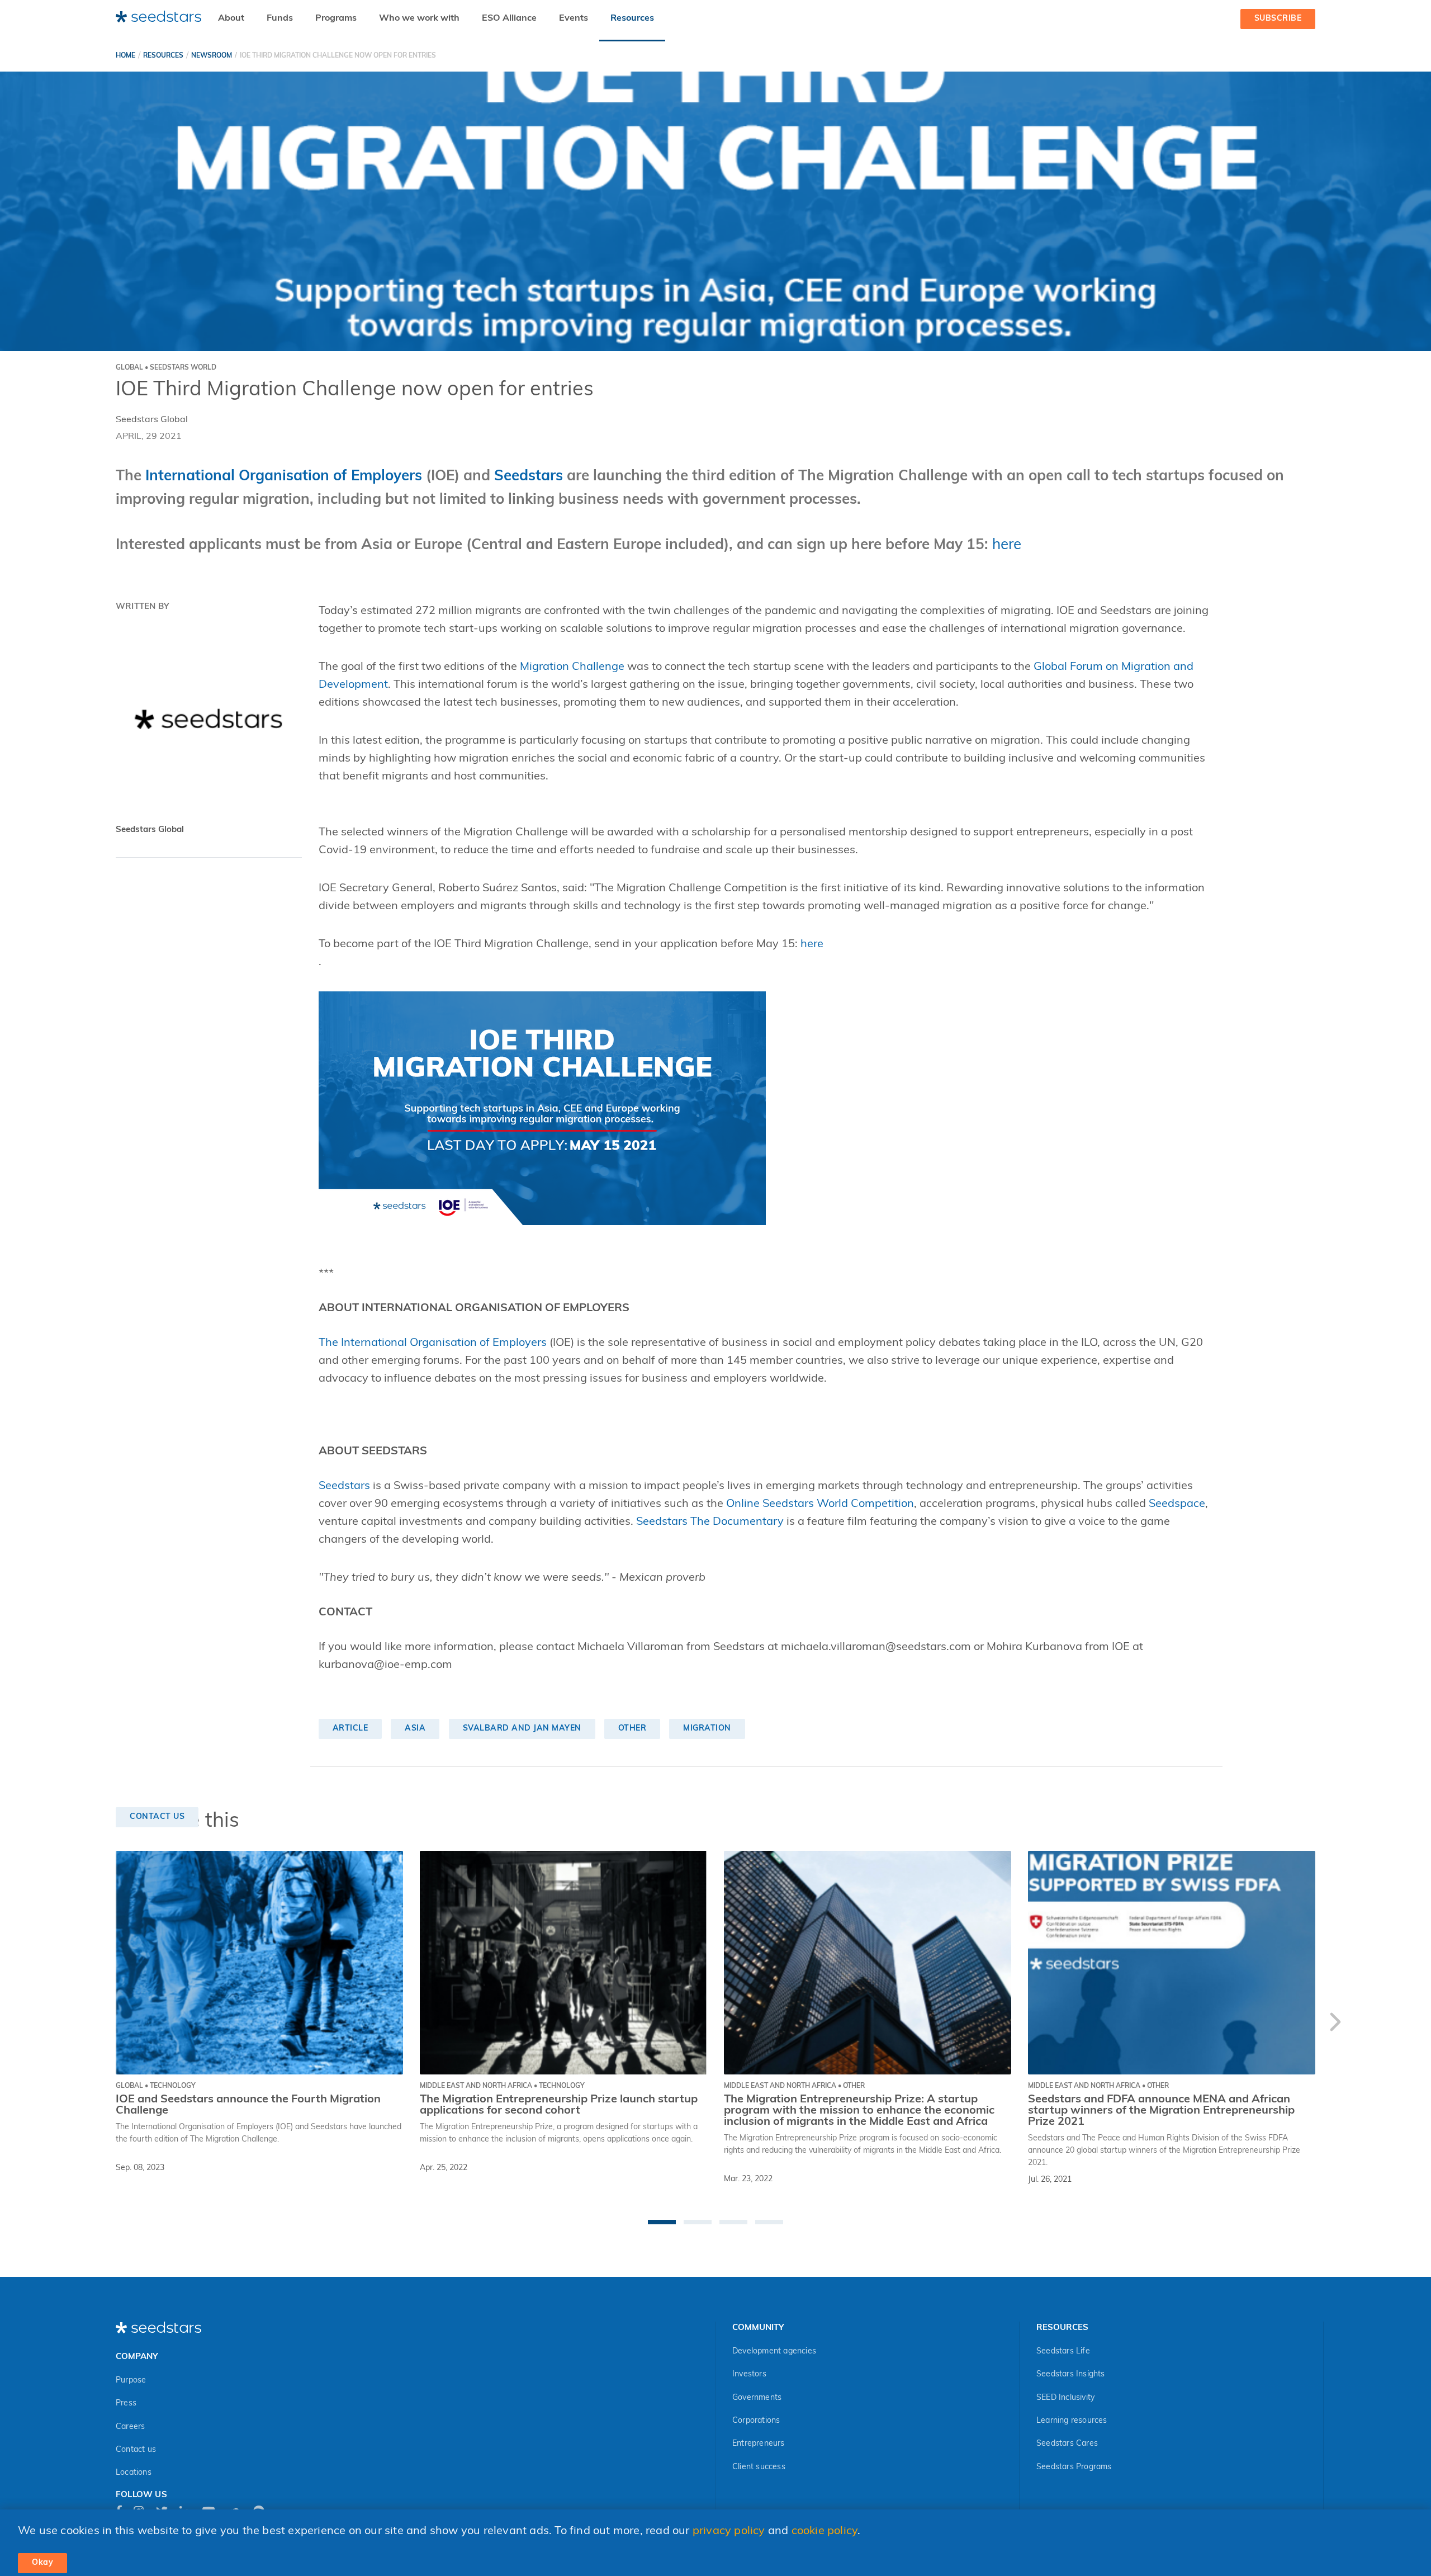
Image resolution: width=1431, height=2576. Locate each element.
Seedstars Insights (1071, 2374)
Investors (749, 2374)
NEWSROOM (212, 56)
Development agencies (774, 2352)
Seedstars (344, 1486)
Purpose (131, 2381)
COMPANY (137, 2357)
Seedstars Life (1063, 2352)
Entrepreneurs (759, 2444)
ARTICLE (350, 1729)
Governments (757, 2398)
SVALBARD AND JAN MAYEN (522, 1729)
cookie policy (825, 2531)
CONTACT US (157, 1817)
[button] (662, 2222)
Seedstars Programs (1074, 2467)
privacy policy (729, 2531)
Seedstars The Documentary (710, 1522)
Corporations (756, 2421)
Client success (759, 2467)
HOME (125, 56)
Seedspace (1177, 1504)
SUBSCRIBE (1278, 19)
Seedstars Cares (1067, 2444)
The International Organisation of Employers (433, 1343)
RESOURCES (163, 56)
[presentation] (1335, 2024)
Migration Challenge (572, 667)
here (1007, 545)
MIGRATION (707, 1729)
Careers (130, 2427)
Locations (134, 2473)
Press (126, 2404)
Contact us (136, 2450)
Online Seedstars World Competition (820, 1504)
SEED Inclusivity (1065, 2398)
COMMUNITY (758, 2328)
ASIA (415, 1729)
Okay (42, 2563)
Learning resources (1072, 2421)
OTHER (632, 1729)
